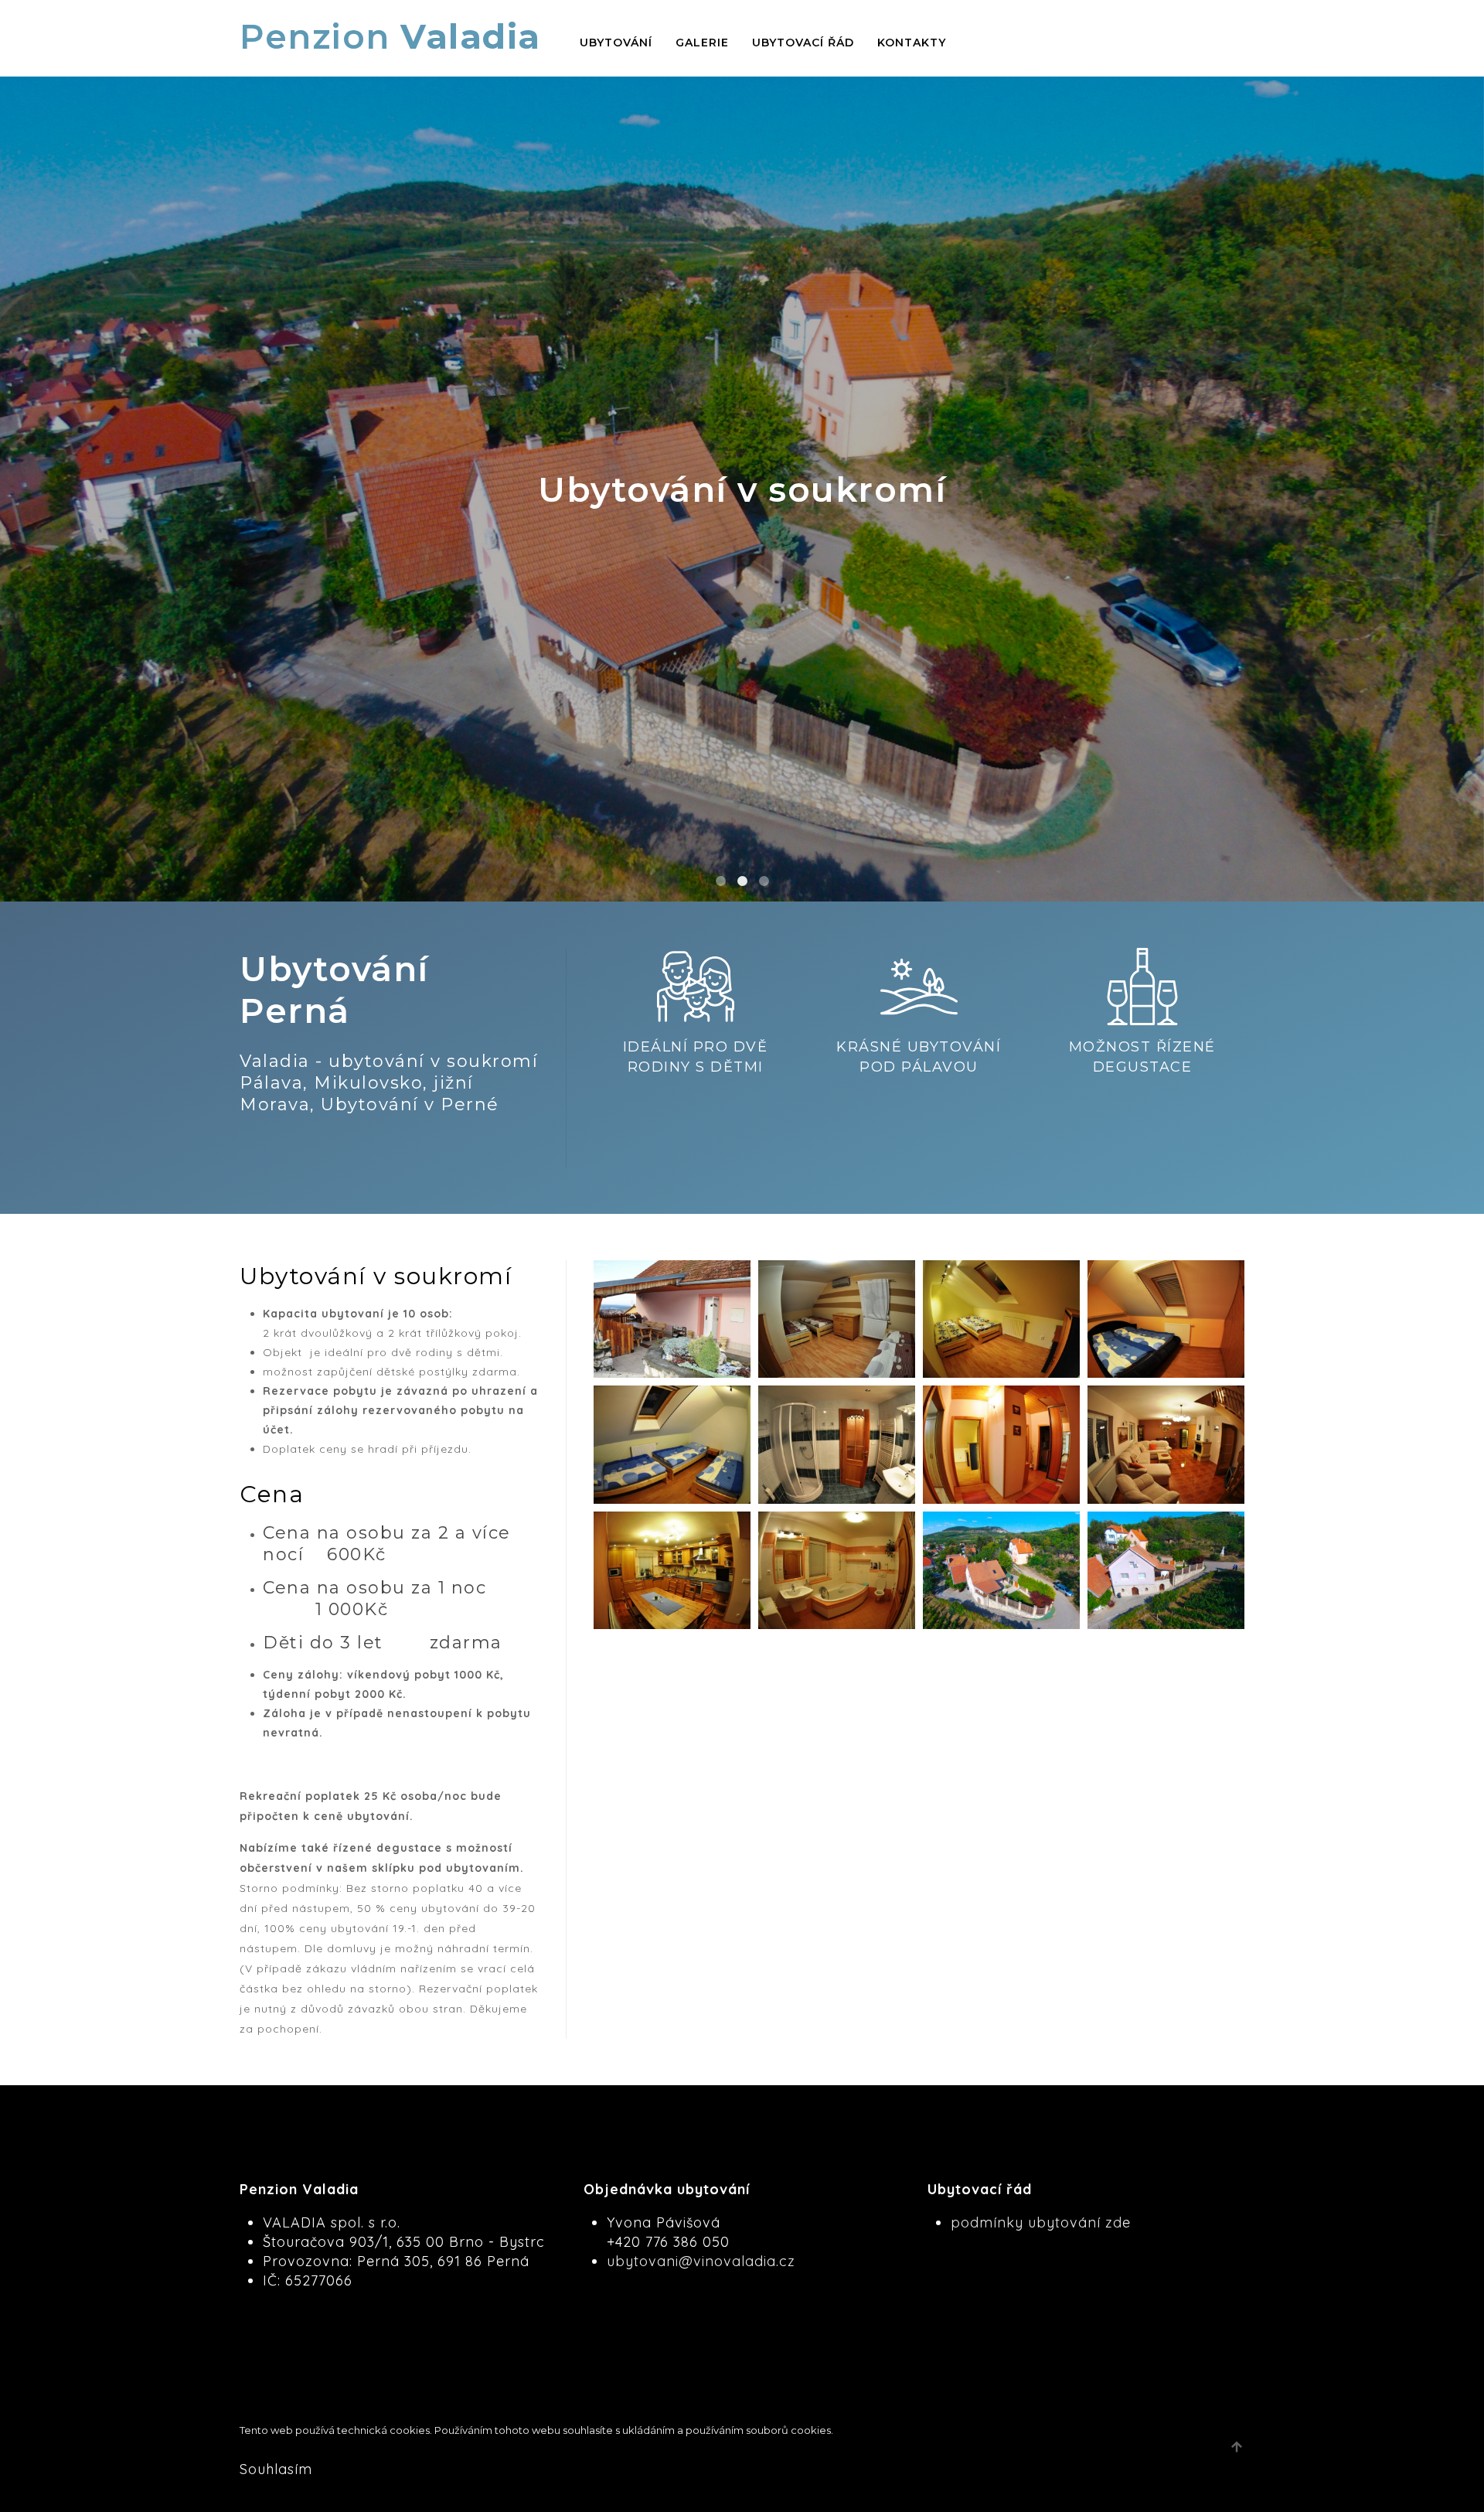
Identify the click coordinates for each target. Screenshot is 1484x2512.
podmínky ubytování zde (1041, 2222)
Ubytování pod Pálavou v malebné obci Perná (764, 881)
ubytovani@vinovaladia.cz (701, 2261)
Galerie (702, 43)
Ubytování (616, 43)
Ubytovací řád (803, 43)
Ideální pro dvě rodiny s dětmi (721, 881)
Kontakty (912, 43)
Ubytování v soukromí (742, 881)
